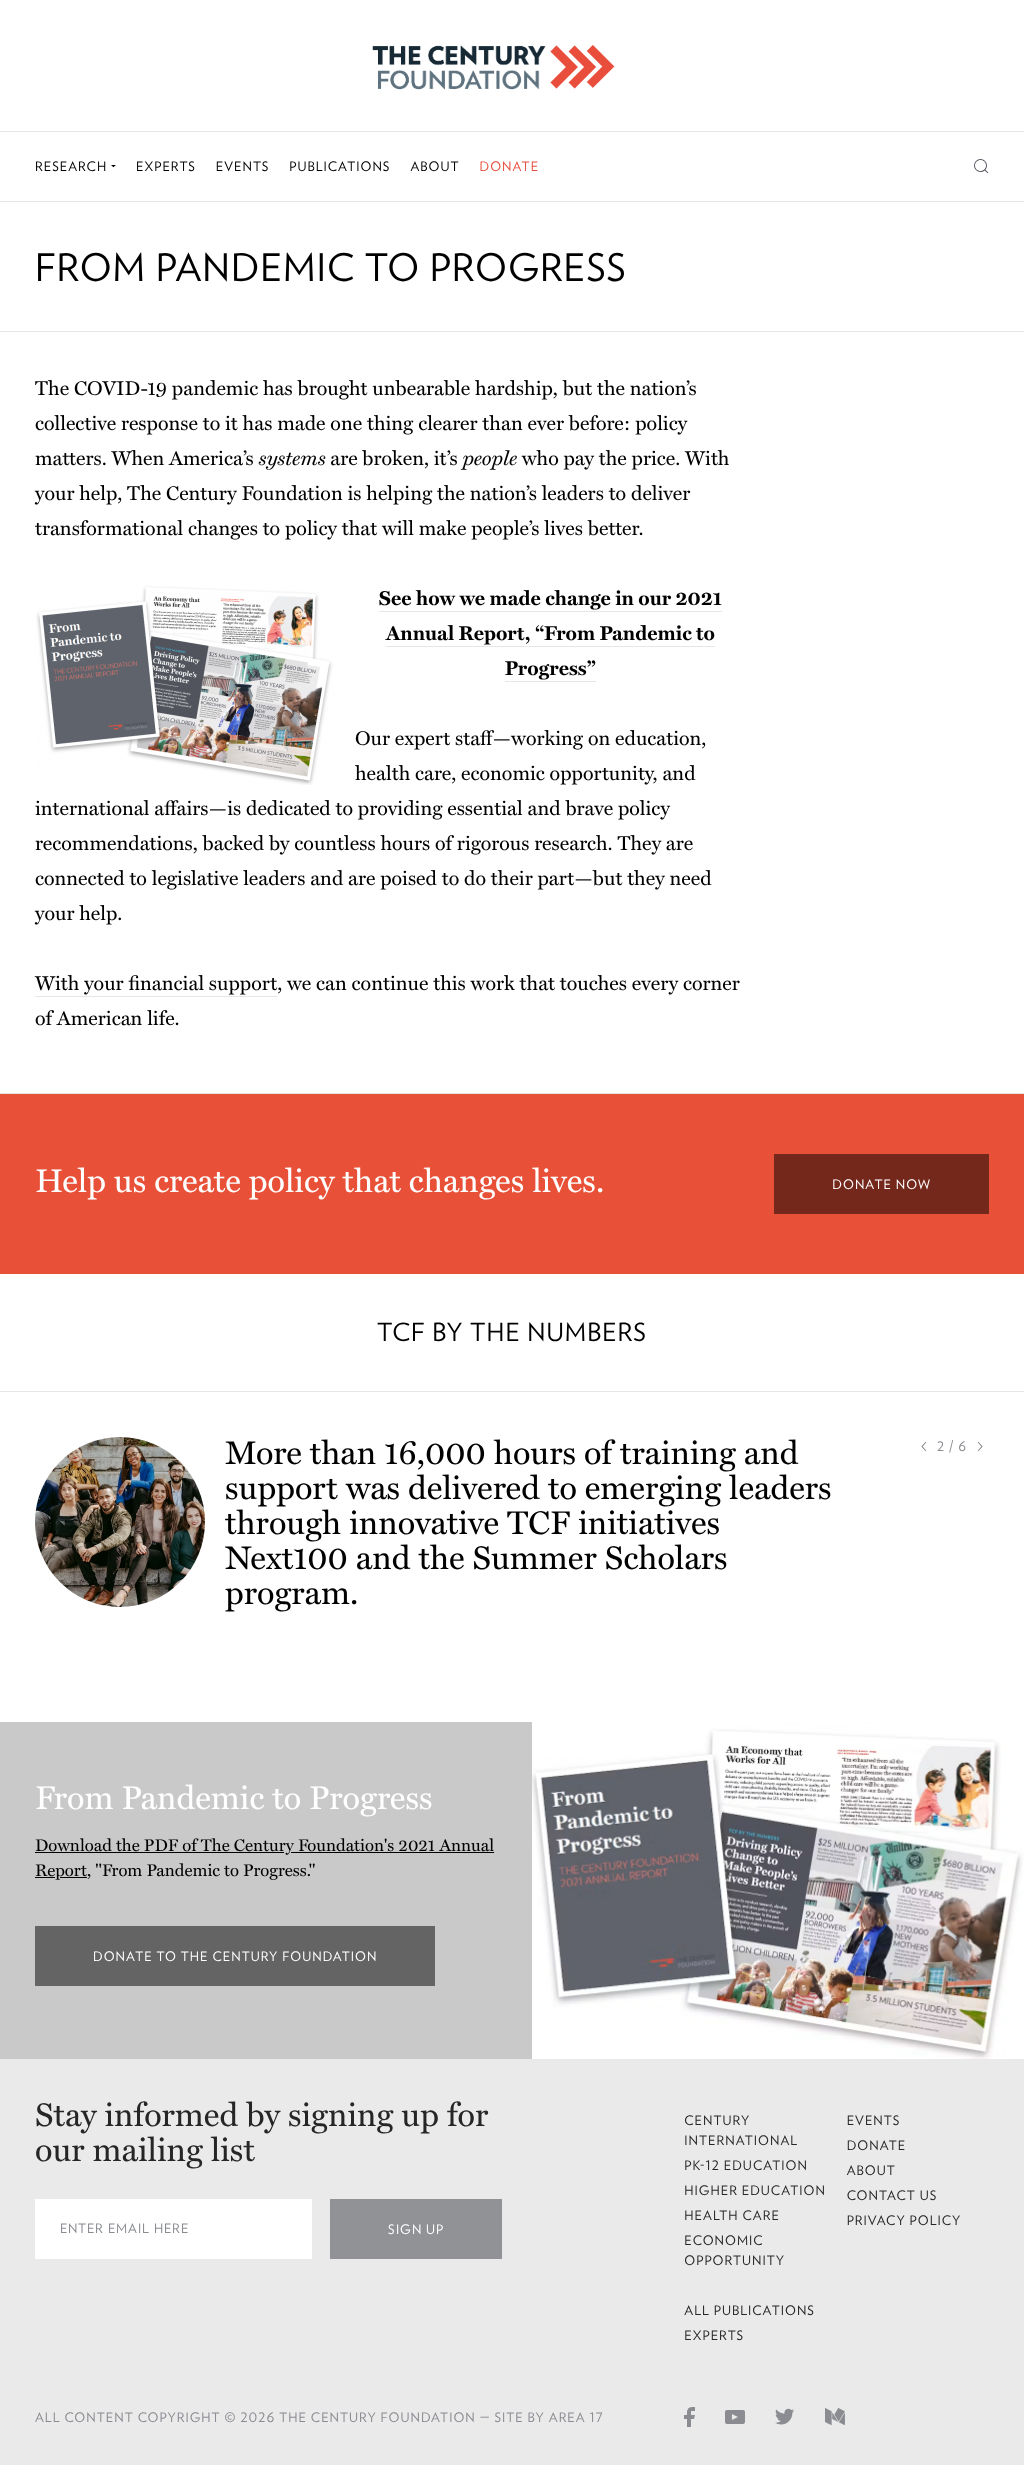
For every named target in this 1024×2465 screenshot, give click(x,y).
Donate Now (881, 1184)
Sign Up (416, 2229)
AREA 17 (576, 2417)
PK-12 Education (746, 2165)
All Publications (749, 2310)
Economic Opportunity (734, 2250)
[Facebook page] (689, 2416)
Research (73, 166)
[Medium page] (835, 2416)
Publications (339, 166)
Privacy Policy (904, 2220)
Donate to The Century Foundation (264, 1956)
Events (243, 166)
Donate (509, 166)
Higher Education (755, 2190)
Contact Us (892, 2195)
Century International (741, 2130)
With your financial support (156, 984)
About (434, 166)
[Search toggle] (981, 166)
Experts (166, 166)
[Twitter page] (785, 2416)
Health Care (732, 2215)
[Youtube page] (735, 2416)
